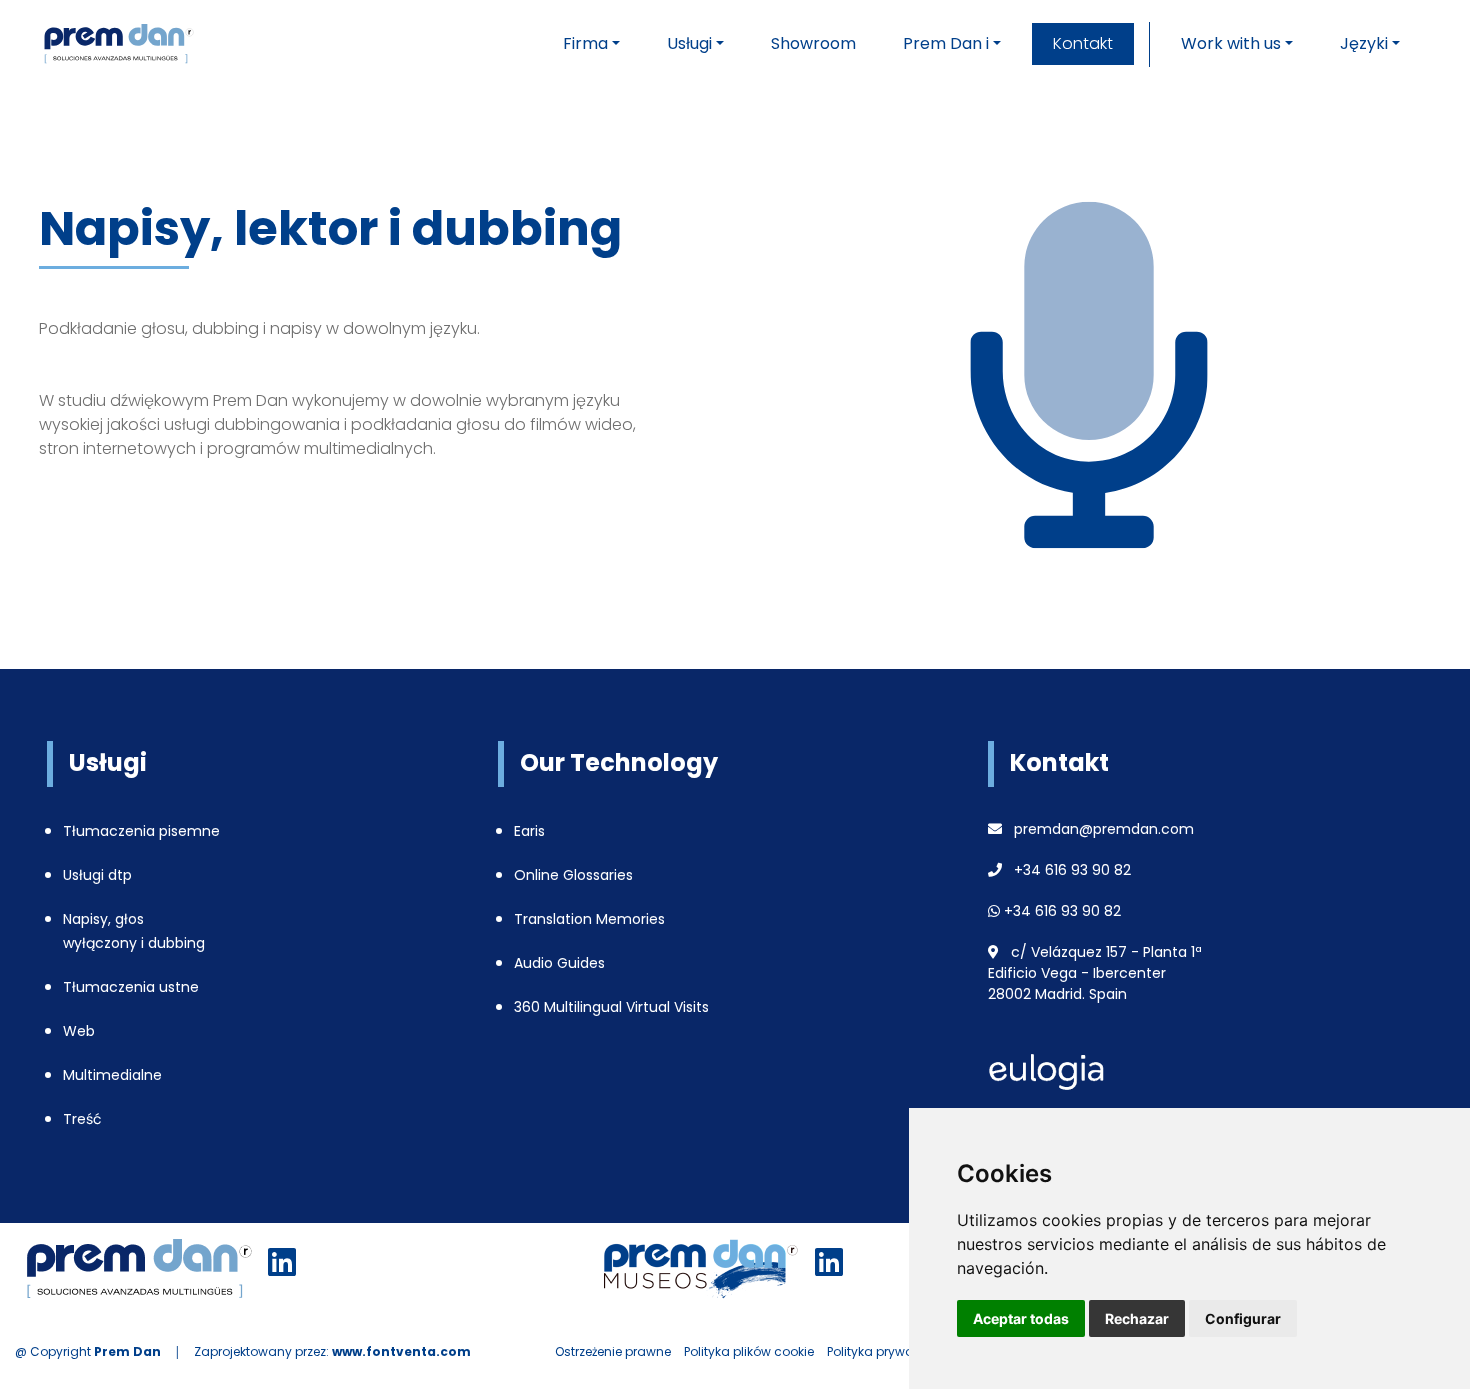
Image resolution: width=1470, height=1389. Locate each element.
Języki (1364, 43)
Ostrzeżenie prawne (613, 1351)
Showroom (813, 43)
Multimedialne (112, 1075)
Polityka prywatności (889, 1351)
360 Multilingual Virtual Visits (611, 1007)
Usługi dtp (97, 875)
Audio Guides (559, 963)
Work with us (1231, 43)
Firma (585, 43)
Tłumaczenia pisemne (141, 831)
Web (79, 1031)
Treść (82, 1119)
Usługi (689, 43)
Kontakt (1083, 43)
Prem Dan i (946, 43)
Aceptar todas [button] (1021, 1318)
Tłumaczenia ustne (131, 987)
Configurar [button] (1243, 1318)
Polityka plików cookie (749, 1351)
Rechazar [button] (1137, 1318)
